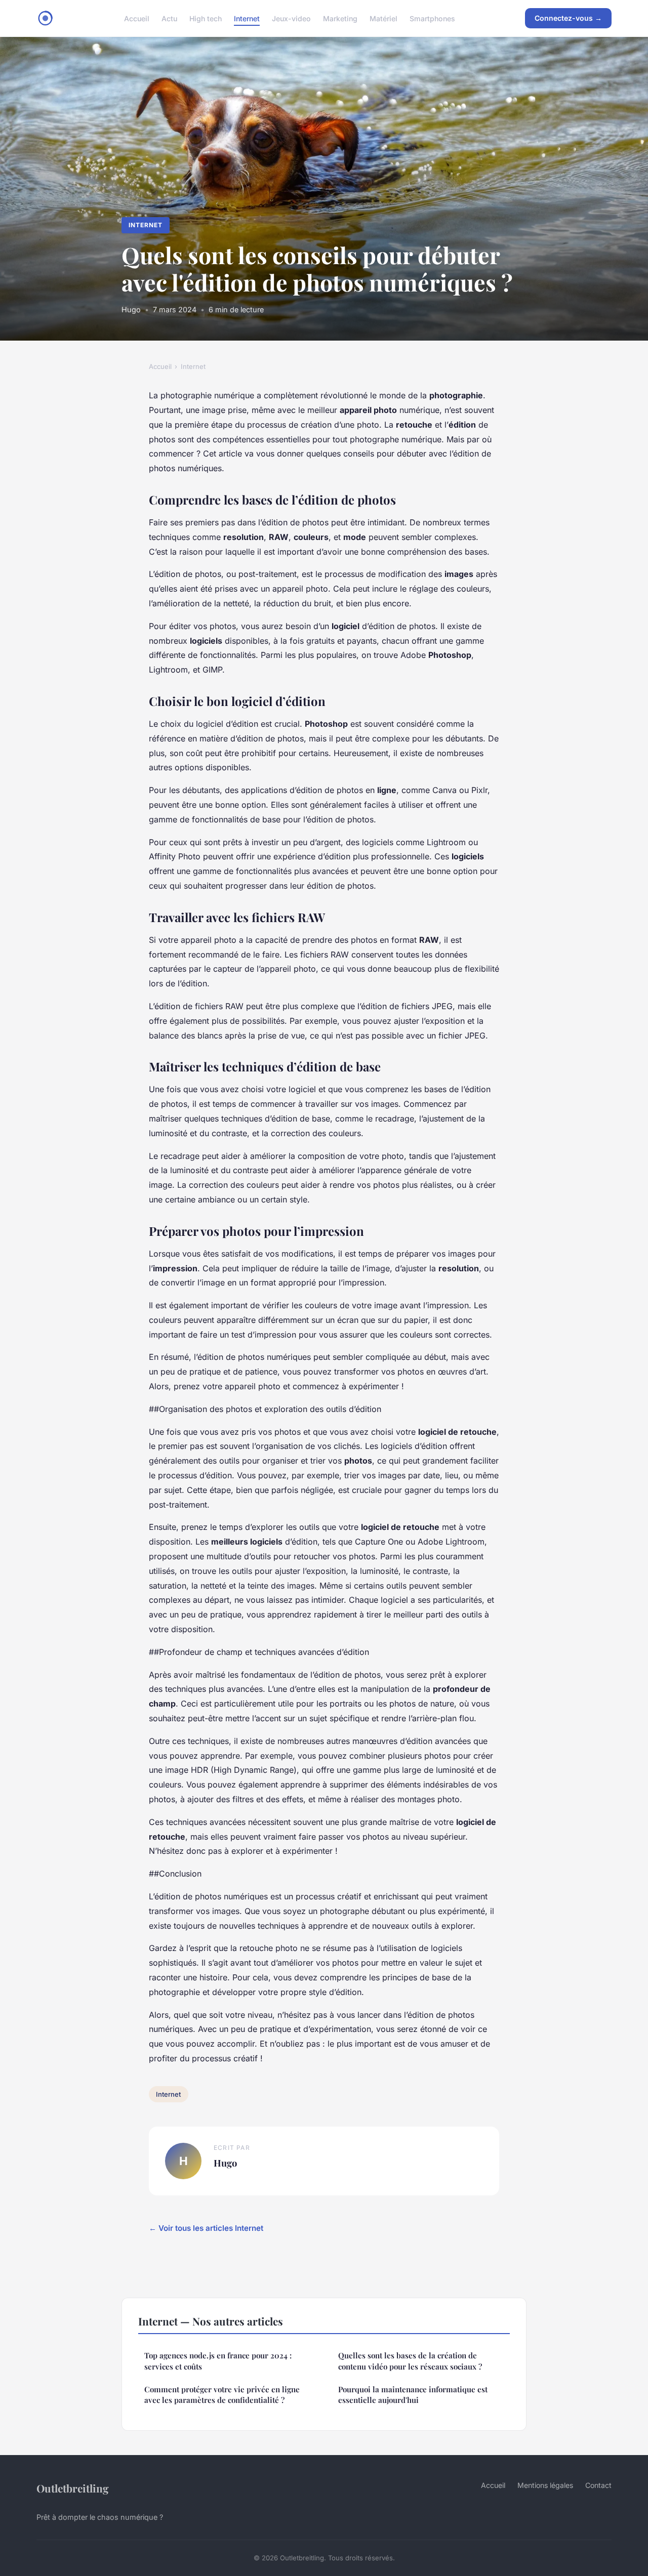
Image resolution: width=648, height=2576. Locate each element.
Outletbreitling (73, 2488)
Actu (169, 18)
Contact (598, 2485)
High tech (206, 18)
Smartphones (432, 18)
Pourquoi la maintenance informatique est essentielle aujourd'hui (413, 2395)
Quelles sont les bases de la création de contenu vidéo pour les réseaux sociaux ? (410, 2361)
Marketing (340, 18)
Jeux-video (291, 18)
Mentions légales (545, 2485)
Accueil (137, 18)
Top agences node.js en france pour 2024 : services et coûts (218, 2361)
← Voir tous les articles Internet (206, 2228)
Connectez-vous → (568, 18)
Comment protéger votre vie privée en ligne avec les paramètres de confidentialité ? (222, 2395)
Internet (247, 18)
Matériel (383, 18)
